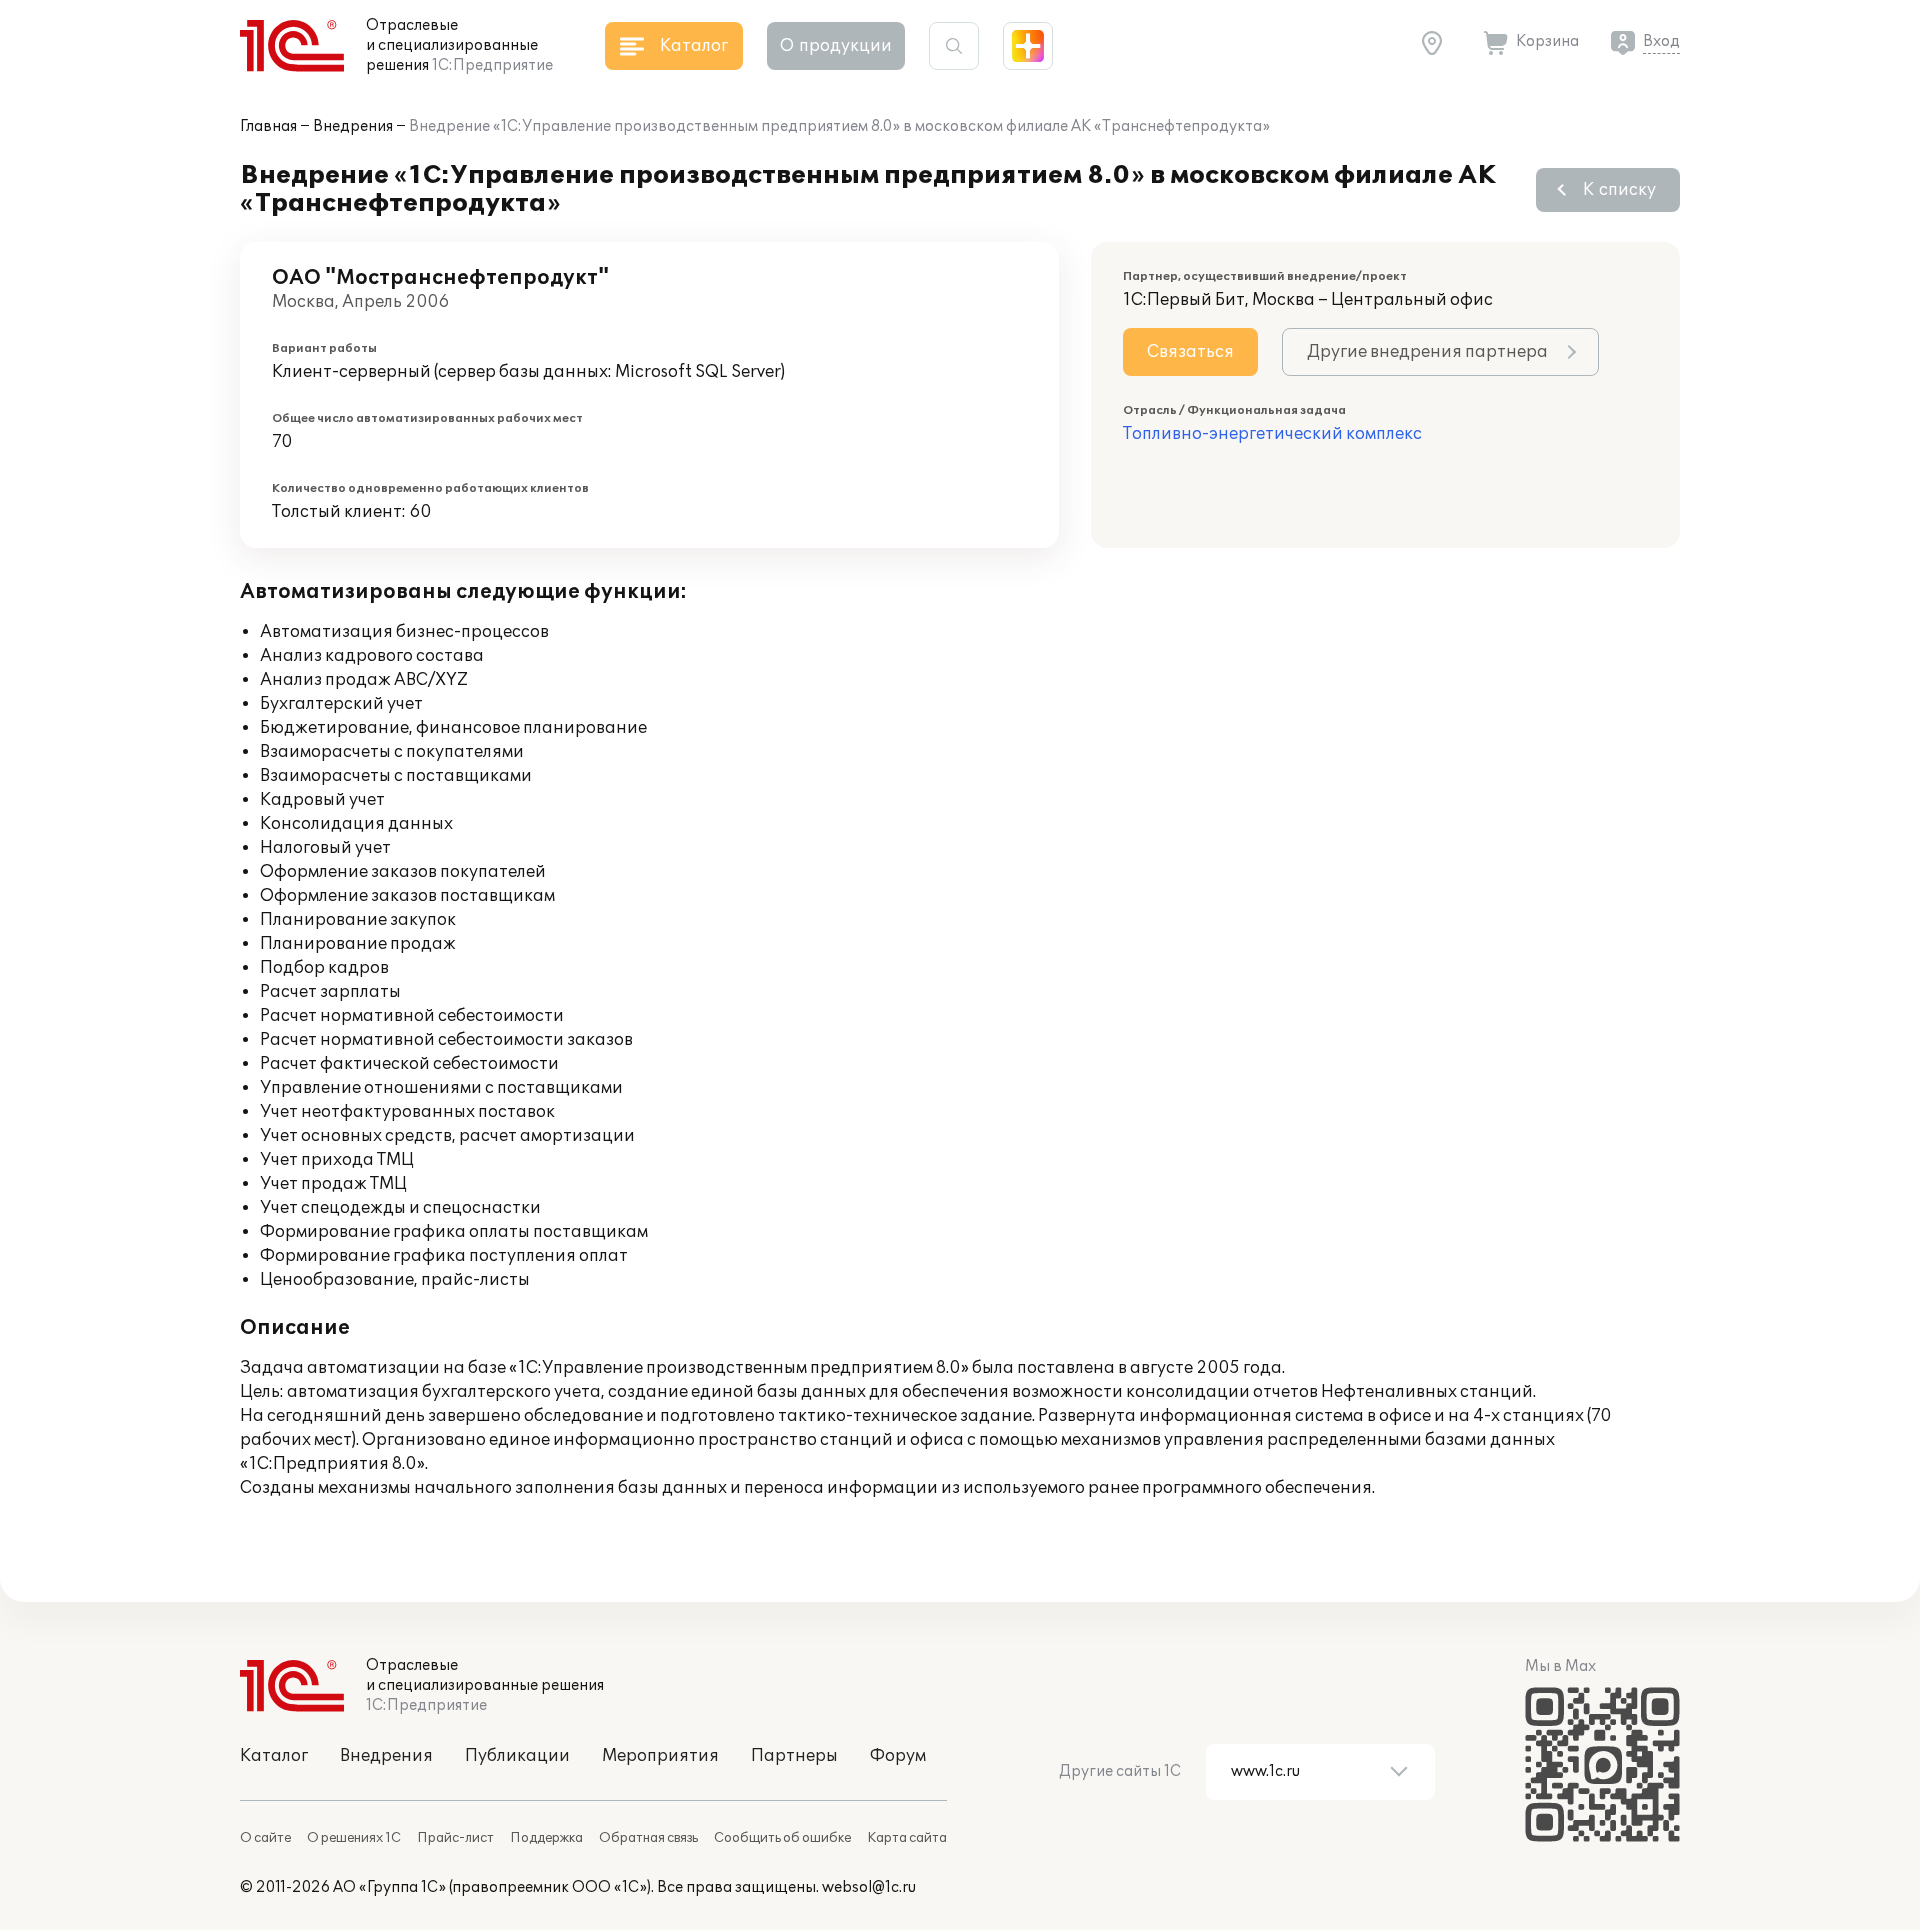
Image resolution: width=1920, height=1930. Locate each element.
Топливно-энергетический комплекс (1272, 434)
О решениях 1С (354, 1838)
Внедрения (353, 126)
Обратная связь (648, 1838)
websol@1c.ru (869, 1887)
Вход (1661, 41)
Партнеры (794, 1756)
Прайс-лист (455, 1838)
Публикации (517, 1756)
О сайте (265, 1838)
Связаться (1190, 352)
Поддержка (546, 1838)
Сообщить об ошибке (782, 1838)
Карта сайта (907, 1838)
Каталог (274, 1756)
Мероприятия (660, 1756)
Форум (898, 1756)
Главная (268, 126)
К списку (1619, 190)
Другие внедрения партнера (1427, 352)
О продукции (836, 46)
